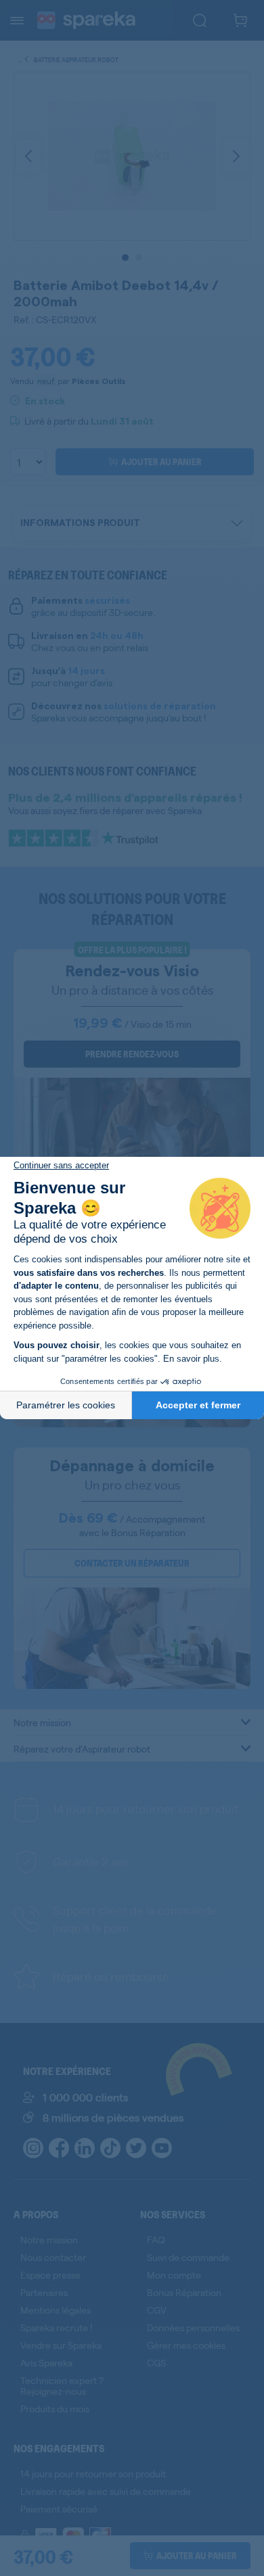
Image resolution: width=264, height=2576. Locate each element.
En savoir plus (191, 1359)
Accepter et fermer (198, 1405)
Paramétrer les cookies (66, 1405)
